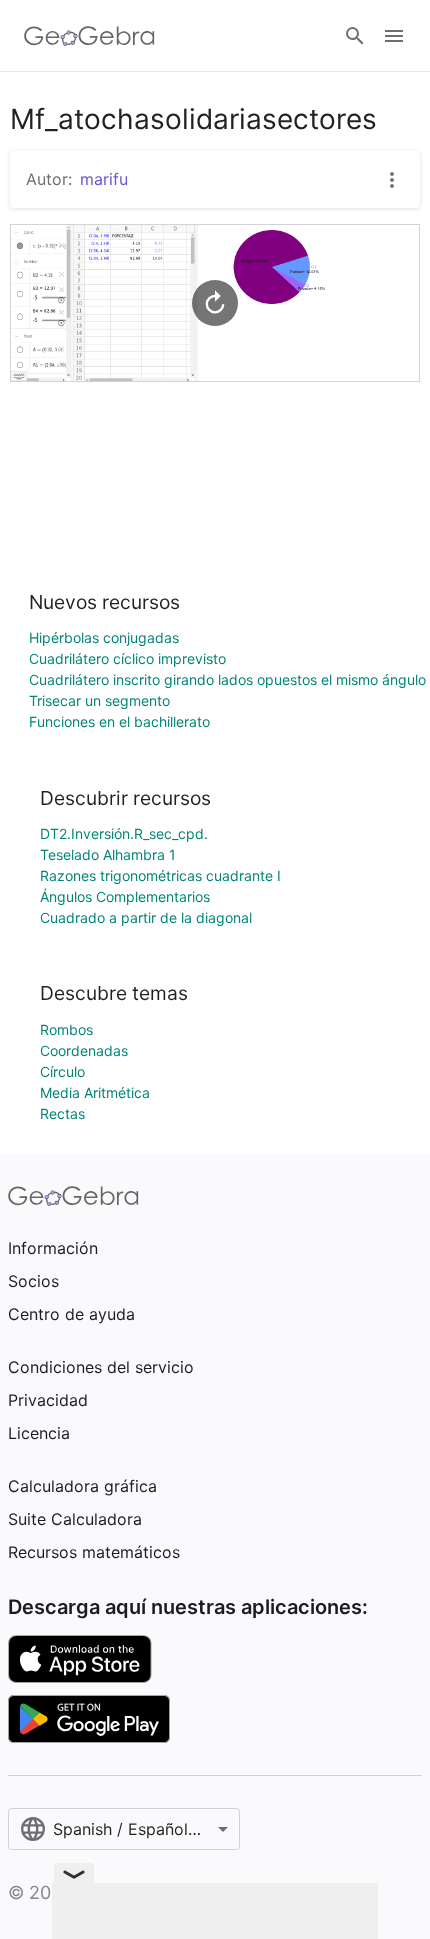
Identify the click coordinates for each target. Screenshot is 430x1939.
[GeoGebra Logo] (89, 36)
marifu (104, 179)
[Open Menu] (394, 36)
